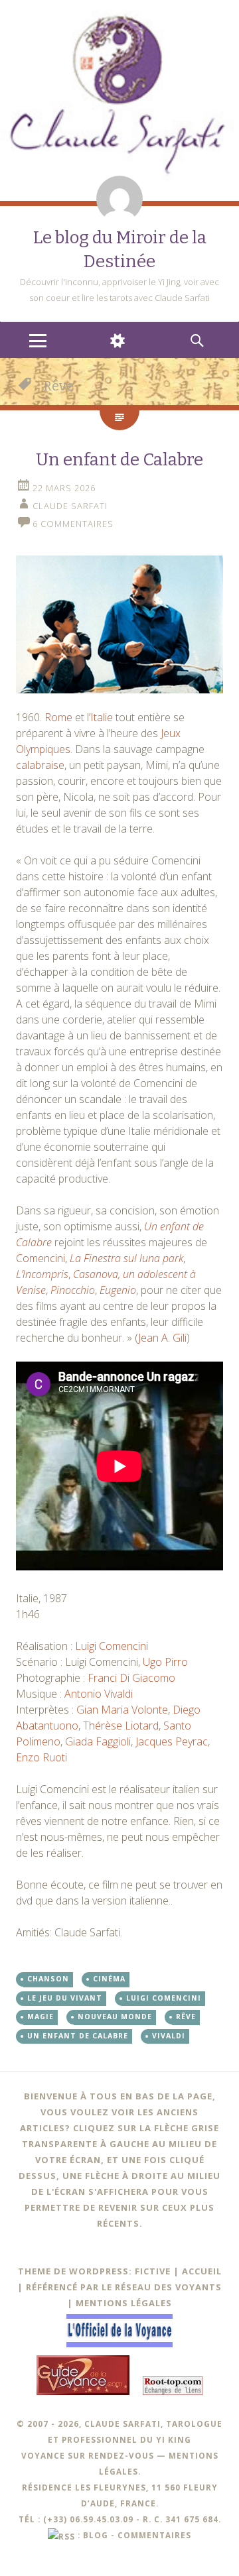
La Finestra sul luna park (126, 1258)
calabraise (40, 765)
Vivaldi (169, 2036)
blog (96, 2535)
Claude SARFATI (70, 506)
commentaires (154, 2535)
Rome (60, 717)
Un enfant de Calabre (119, 460)
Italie (102, 717)
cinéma (109, 1979)
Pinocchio (73, 1290)
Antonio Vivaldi (99, 1694)
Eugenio (118, 1290)
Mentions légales (124, 2303)
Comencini (40, 1258)
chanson (48, 1979)
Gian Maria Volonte (122, 1710)
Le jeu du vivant (65, 1998)
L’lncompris (42, 1274)
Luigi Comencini (112, 1646)
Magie (40, 2017)
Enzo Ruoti (41, 1757)
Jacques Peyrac (172, 1741)
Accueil (202, 2271)
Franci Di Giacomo (131, 1678)
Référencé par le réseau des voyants (124, 2287)
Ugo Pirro (165, 1662)
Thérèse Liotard (121, 1726)
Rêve (186, 2017)
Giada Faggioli (98, 1741)
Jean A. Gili (162, 1338)
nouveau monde (115, 2017)
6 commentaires (73, 524)
